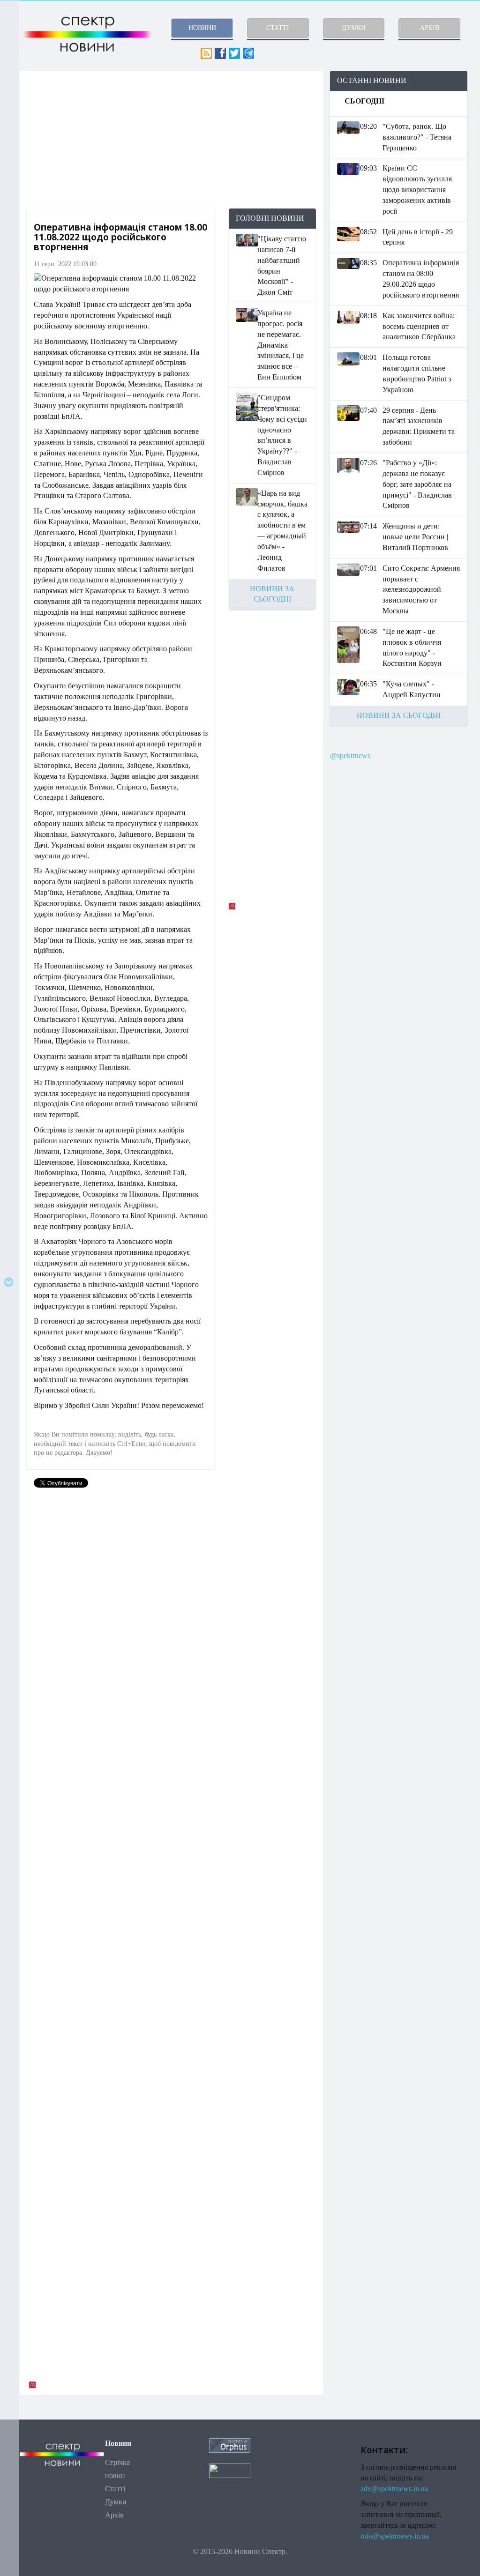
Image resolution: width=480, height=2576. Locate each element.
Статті (115, 2489)
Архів (114, 2515)
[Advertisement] (171, 140)
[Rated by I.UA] (230, 2470)
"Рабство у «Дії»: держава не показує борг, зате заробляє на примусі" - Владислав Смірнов (417, 484)
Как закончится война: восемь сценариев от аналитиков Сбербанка (419, 326)
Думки (116, 2502)
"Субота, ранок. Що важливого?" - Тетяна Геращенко (417, 137)
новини (202, 28)
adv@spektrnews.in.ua (394, 2489)
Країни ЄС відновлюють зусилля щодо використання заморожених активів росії (417, 189)
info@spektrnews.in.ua (395, 2536)
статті (278, 28)
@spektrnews (350, 756)
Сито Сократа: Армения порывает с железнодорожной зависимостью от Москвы (421, 589)
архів (430, 28)
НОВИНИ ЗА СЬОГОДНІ (399, 715)
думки (354, 28)
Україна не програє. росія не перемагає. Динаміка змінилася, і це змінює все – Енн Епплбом (281, 345)
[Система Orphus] (230, 2445)
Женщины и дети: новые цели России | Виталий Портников (415, 537)
